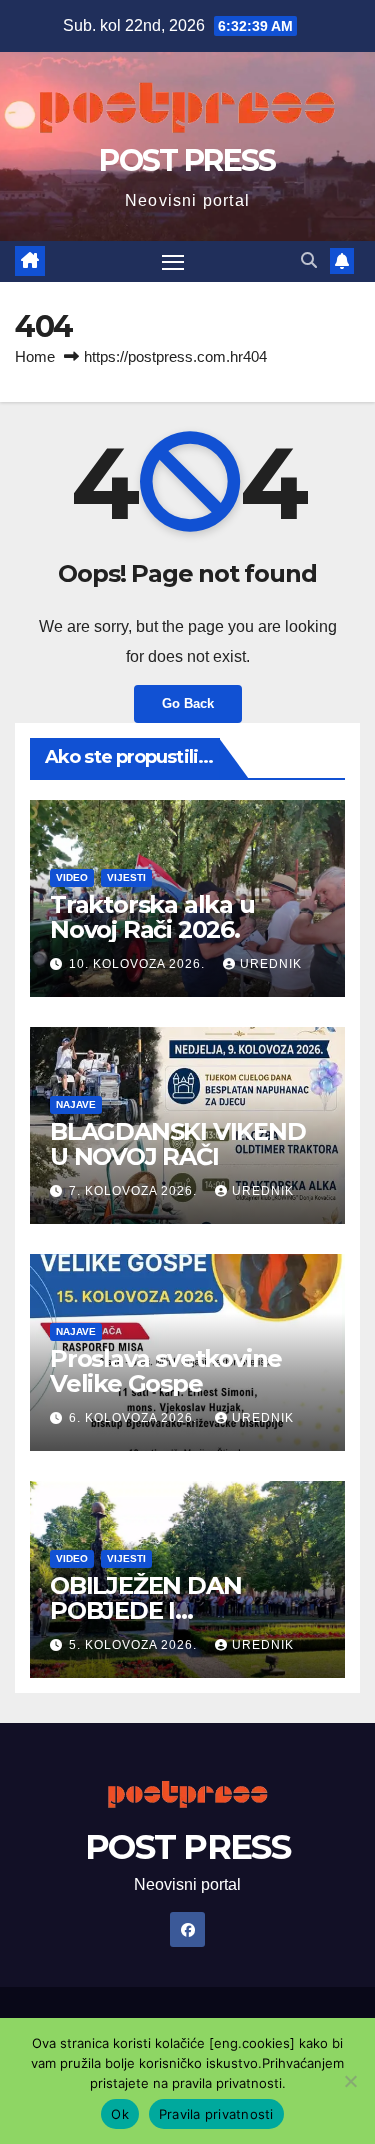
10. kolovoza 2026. (139, 964)
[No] (350, 2081)
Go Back (188, 703)
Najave (76, 1104)
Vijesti (126, 877)
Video (72, 877)
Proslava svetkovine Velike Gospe (166, 1371)
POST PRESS (187, 160)
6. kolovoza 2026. (135, 1418)
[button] (309, 260)
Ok (120, 2114)
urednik (271, 964)
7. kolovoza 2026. (135, 1191)
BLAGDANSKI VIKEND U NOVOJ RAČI (178, 1144)
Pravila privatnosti (216, 2114)
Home (35, 356)
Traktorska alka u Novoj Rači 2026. (152, 917)
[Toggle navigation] (173, 262)
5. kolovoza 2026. (135, 1645)
